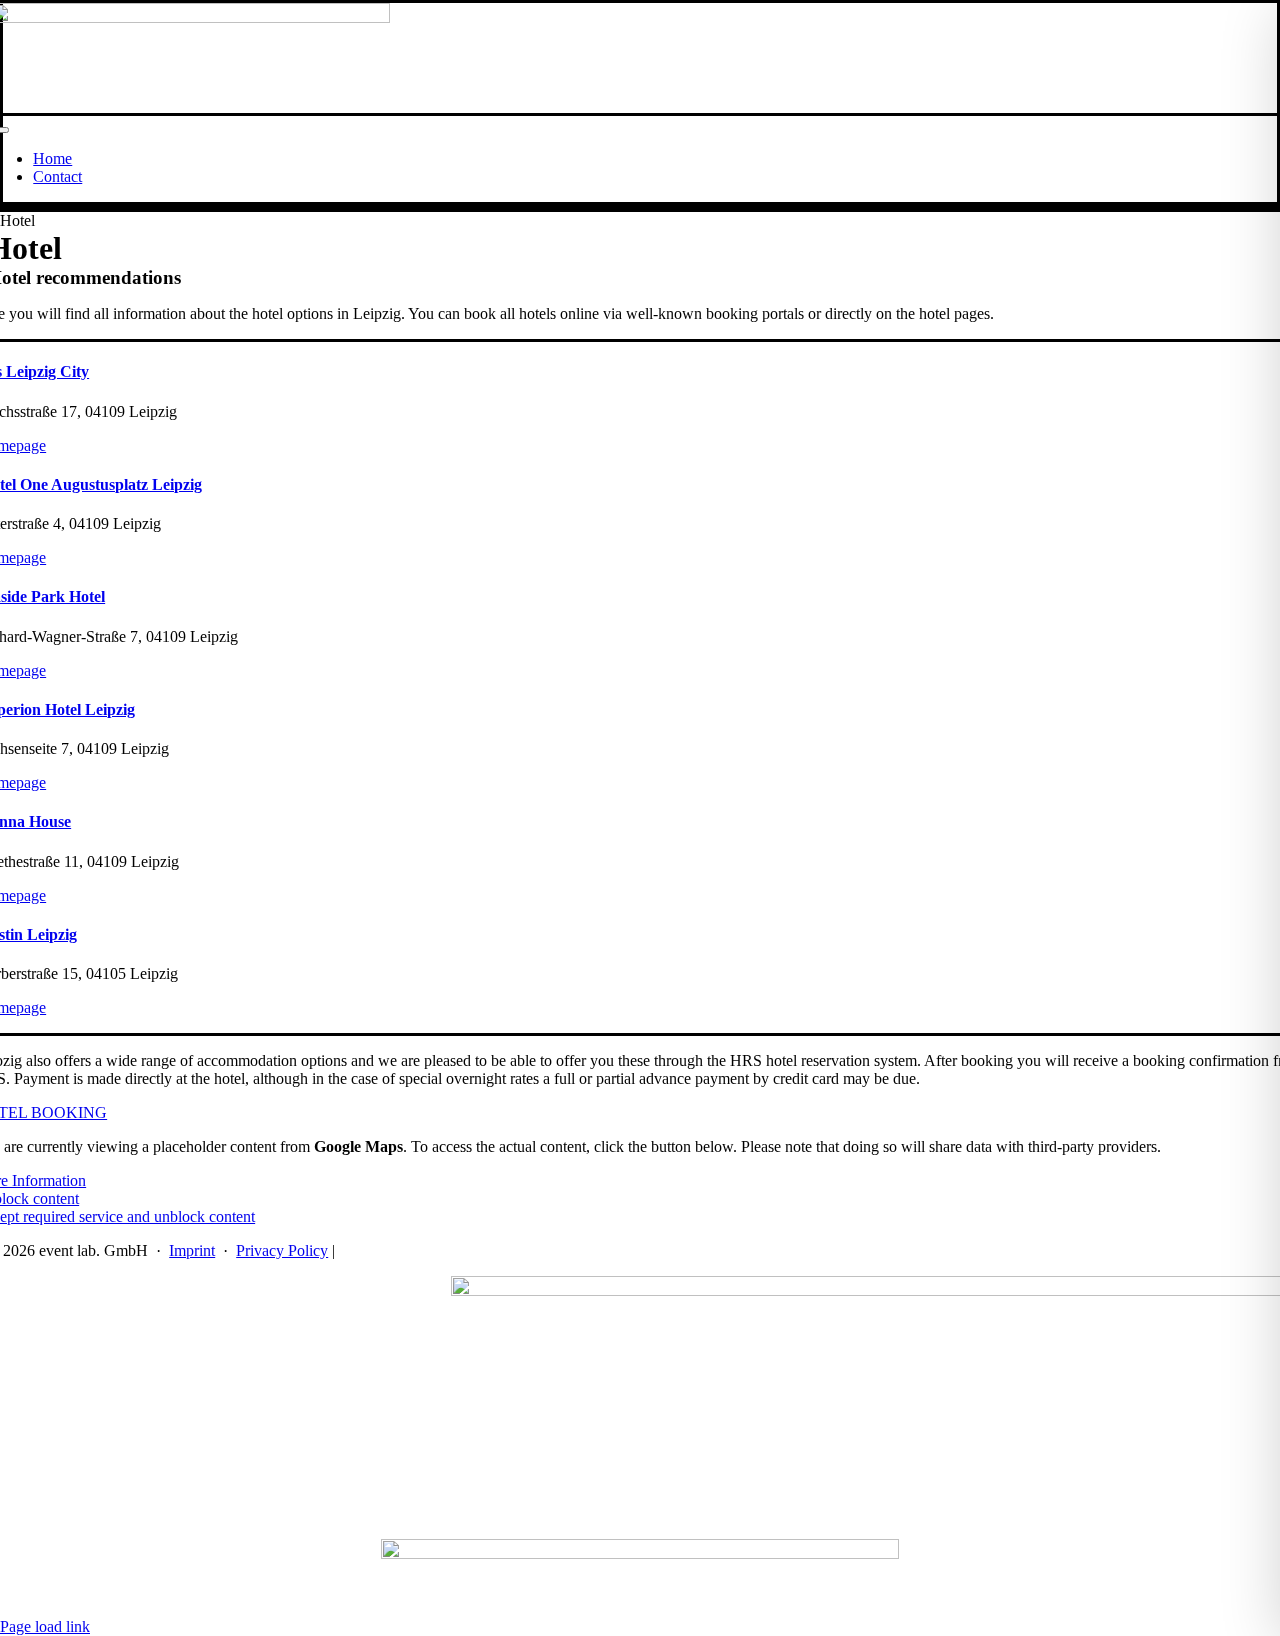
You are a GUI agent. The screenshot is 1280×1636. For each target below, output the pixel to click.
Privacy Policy (282, 1250)
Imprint (192, 1250)
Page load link (45, 1626)
